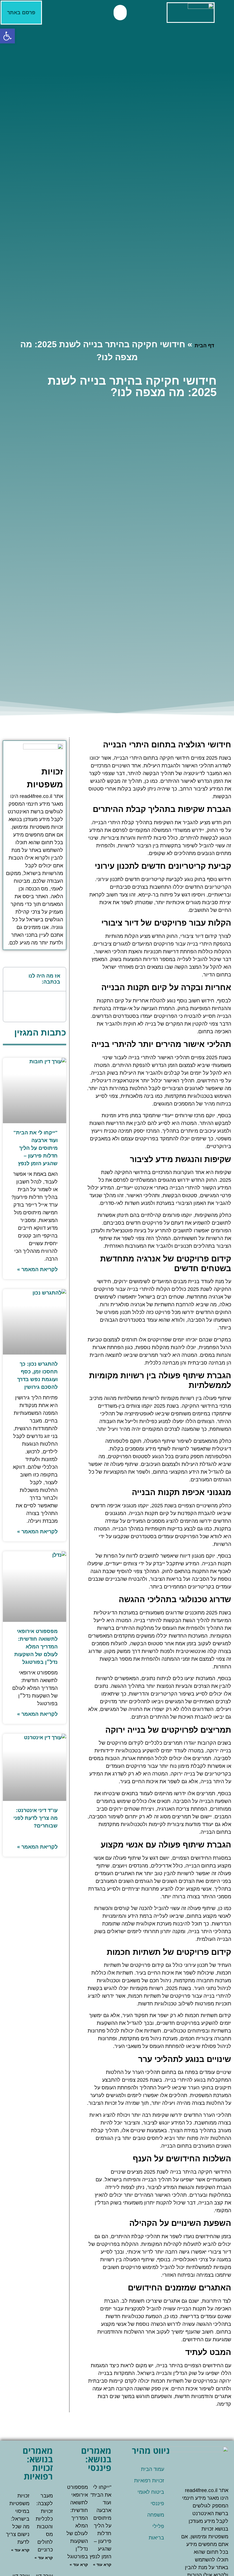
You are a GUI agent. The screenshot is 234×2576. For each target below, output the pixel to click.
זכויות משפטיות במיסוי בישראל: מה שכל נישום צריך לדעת (18, 2519)
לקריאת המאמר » (37, 1269)
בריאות (156, 2538)
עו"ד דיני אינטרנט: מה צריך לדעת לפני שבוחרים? (36, 1818)
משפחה (156, 2515)
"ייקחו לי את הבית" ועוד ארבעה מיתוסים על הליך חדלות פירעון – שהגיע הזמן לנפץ (36, 1148)
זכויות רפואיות (149, 2481)
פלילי (158, 2526)
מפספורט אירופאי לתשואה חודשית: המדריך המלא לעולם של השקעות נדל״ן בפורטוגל (36, 1647)
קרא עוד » (102, 2565)
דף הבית (204, 346)
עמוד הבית (153, 2469)
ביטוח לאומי (151, 2492)
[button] (120, 13)
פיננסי (157, 2503)
